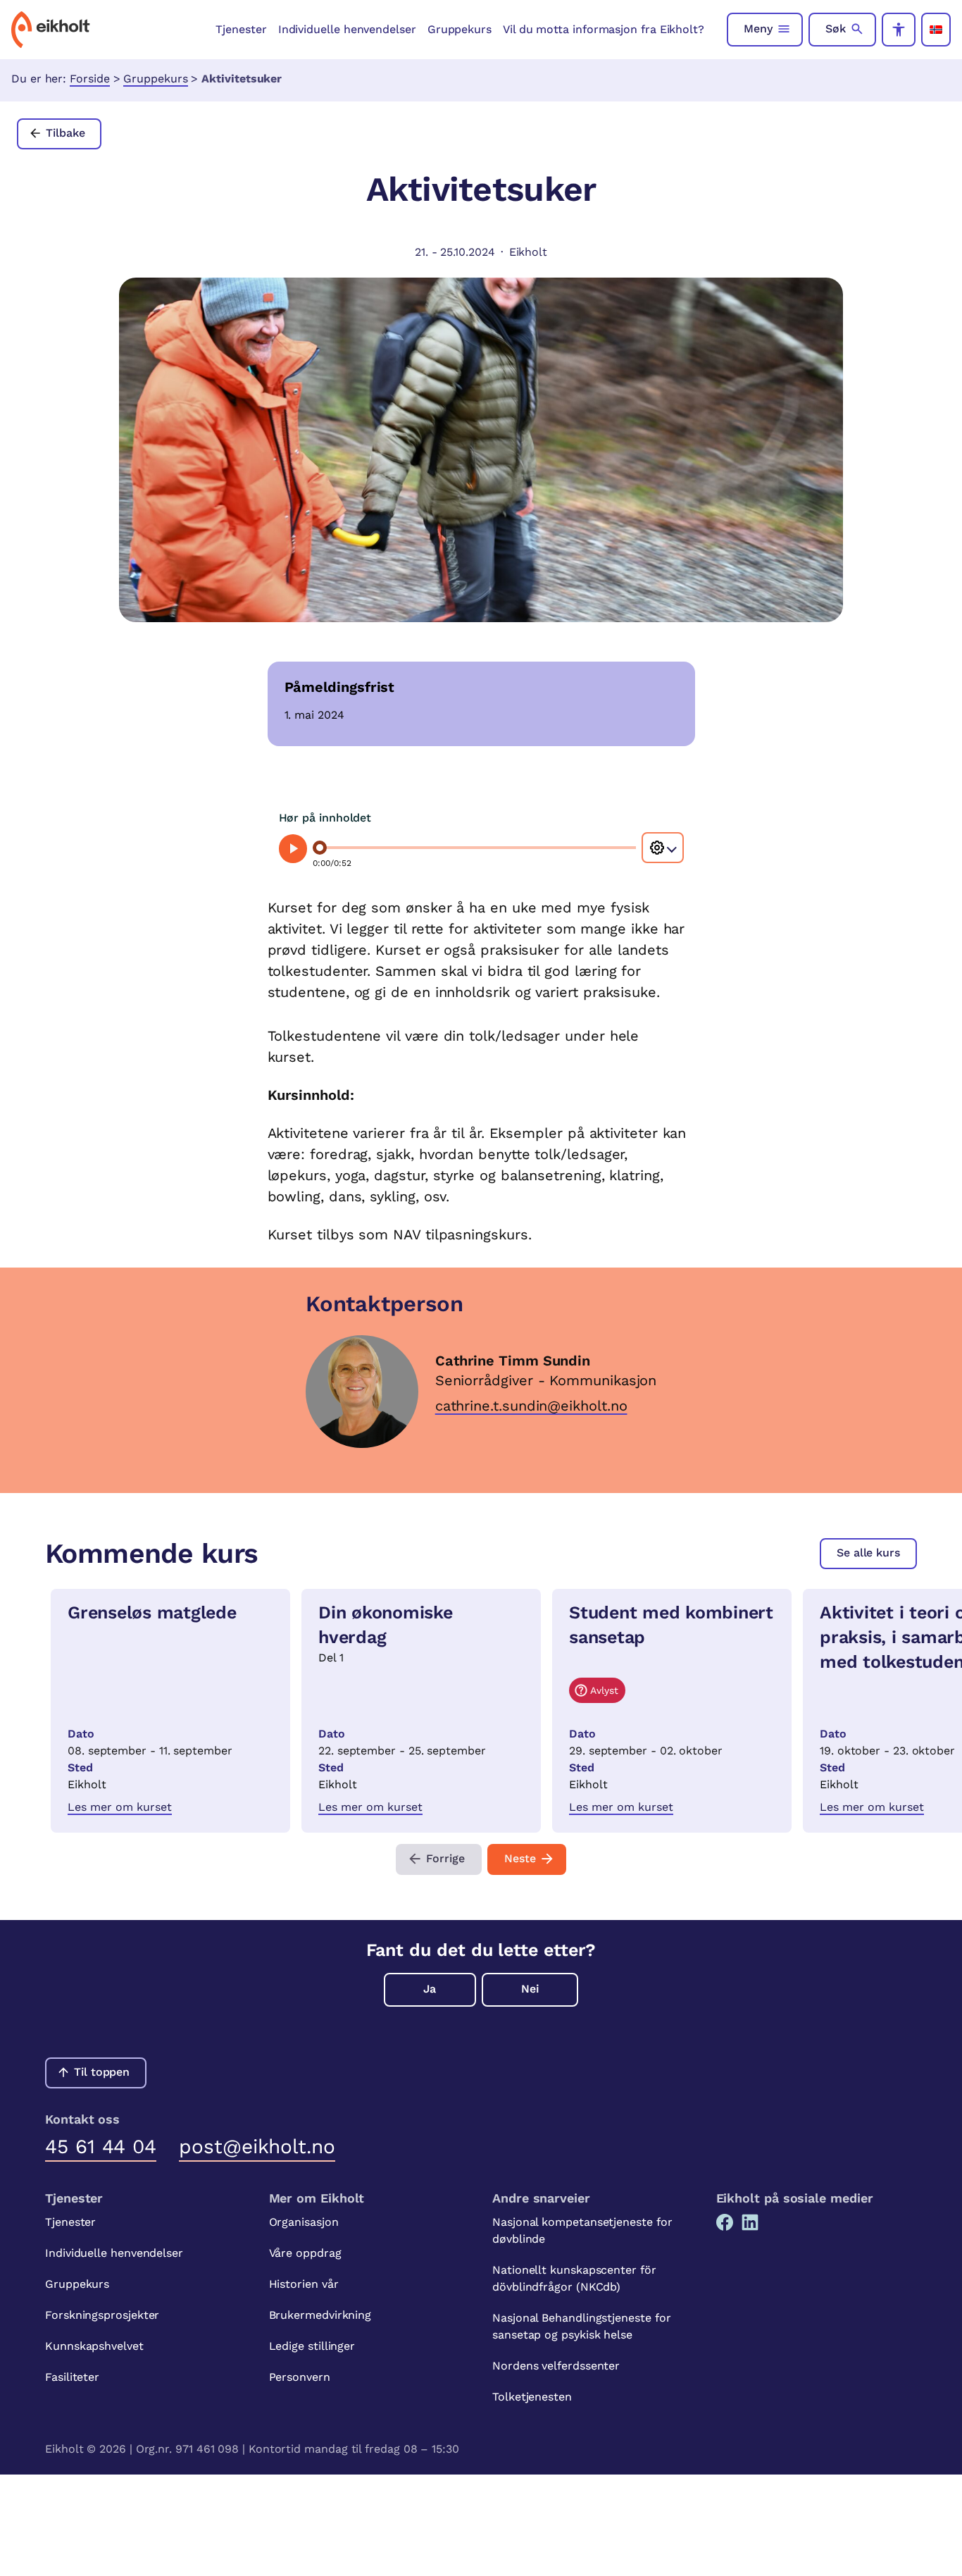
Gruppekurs (460, 29)
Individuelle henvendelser (347, 29)
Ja (430, 1989)
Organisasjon (304, 2222)
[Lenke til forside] (51, 30)
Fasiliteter (72, 2377)
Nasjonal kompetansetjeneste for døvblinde (582, 2230)
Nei (530, 1989)
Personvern (300, 2377)
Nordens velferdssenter (556, 2366)
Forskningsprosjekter (102, 2315)
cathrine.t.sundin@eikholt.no (531, 1406)
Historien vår (304, 2284)
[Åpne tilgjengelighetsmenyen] (899, 30)
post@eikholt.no (257, 2147)
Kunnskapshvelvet (94, 2346)
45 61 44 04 (101, 2147)
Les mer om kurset (120, 1807)
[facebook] (725, 2222)
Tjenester (241, 29)
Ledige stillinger (312, 2346)
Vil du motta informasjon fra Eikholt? (604, 29)
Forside (89, 79)
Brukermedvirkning (320, 2315)
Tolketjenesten (532, 2397)
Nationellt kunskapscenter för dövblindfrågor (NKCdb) (574, 2278)
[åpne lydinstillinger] (663, 848)
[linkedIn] (750, 2222)
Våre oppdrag (305, 2253)
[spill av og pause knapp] (293, 849)
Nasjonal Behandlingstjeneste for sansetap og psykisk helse (581, 2326)
